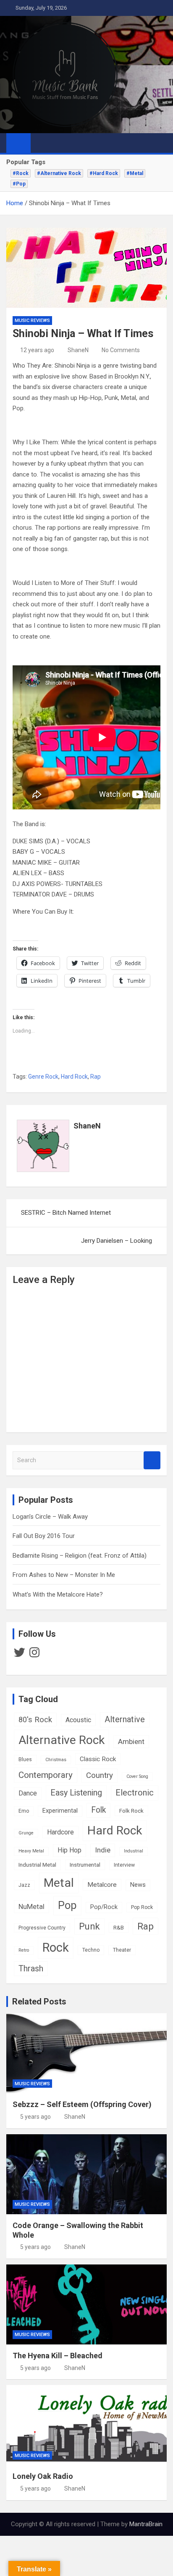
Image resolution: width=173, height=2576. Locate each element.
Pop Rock (142, 1907)
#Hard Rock (104, 173)
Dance (28, 1793)
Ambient (131, 1741)
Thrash (31, 1969)
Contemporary (46, 1775)
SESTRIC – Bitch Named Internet (66, 1213)
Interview (124, 1865)
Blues (25, 1759)
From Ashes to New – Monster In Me (64, 1575)
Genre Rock (43, 1077)
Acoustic (78, 1720)
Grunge (26, 1833)
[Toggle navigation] (41, 143)
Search (152, 1460)
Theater (122, 1950)
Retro (24, 1950)
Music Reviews (32, 321)
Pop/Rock (104, 1907)
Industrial (134, 1851)
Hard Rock (74, 1077)
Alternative (125, 1719)
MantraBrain (146, 2524)
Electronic (135, 1793)
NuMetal (31, 1906)
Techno (91, 1950)
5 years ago (35, 2117)
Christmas (56, 1760)
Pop (67, 1905)
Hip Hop (69, 1850)
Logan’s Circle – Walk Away (50, 1517)
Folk (98, 1810)
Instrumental (85, 1865)
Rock (56, 1947)
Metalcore (102, 1885)
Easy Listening (76, 1793)
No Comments (121, 350)
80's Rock (35, 1719)
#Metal (135, 173)
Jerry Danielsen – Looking (117, 1241)
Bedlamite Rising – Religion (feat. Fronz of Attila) (80, 1556)
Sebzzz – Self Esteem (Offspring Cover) (82, 2104)
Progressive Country (42, 1928)
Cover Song (137, 1776)
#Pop (19, 184)
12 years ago (37, 350)
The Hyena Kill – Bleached (58, 2356)
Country (100, 1775)
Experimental (60, 1811)
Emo (24, 1811)
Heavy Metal (31, 1851)
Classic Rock (98, 1759)
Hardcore (60, 1832)
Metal (59, 1883)
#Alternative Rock (59, 173)
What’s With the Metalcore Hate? (58, 1595)
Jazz (24, 1885)
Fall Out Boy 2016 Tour (44, 1536)
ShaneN (78, 350)
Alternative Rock (62, 1740)
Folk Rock (131, 1811)
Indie (103, 1850)
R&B (119, 1927)
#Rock (21, 173)
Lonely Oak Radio (43, 2476)
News (138, 1885)
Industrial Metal (37, 1865)
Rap (96, 1077)
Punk (89, 1926)
